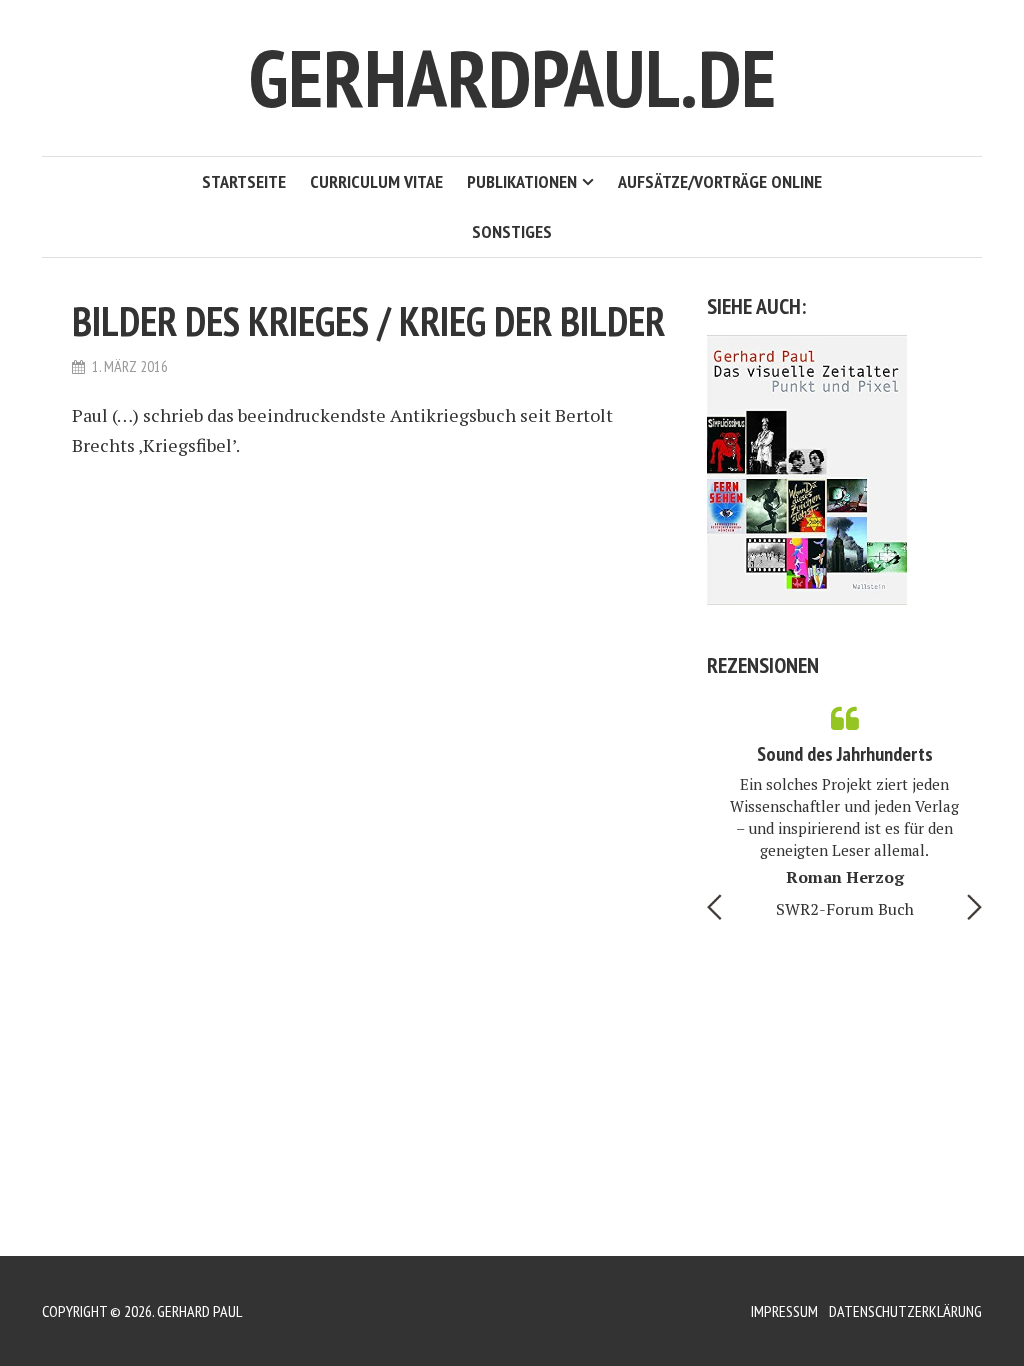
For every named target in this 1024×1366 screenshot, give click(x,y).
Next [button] (974, 907)
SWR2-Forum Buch (845, 909)
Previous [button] (714, 907)
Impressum (784, 1311)
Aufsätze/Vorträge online (720, 181)
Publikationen (522, 181)
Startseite (244, 181)
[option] (844, 807)
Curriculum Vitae (376, 181)
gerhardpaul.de (512, 77)
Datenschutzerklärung (905, 1311)
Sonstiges (512, 231)
